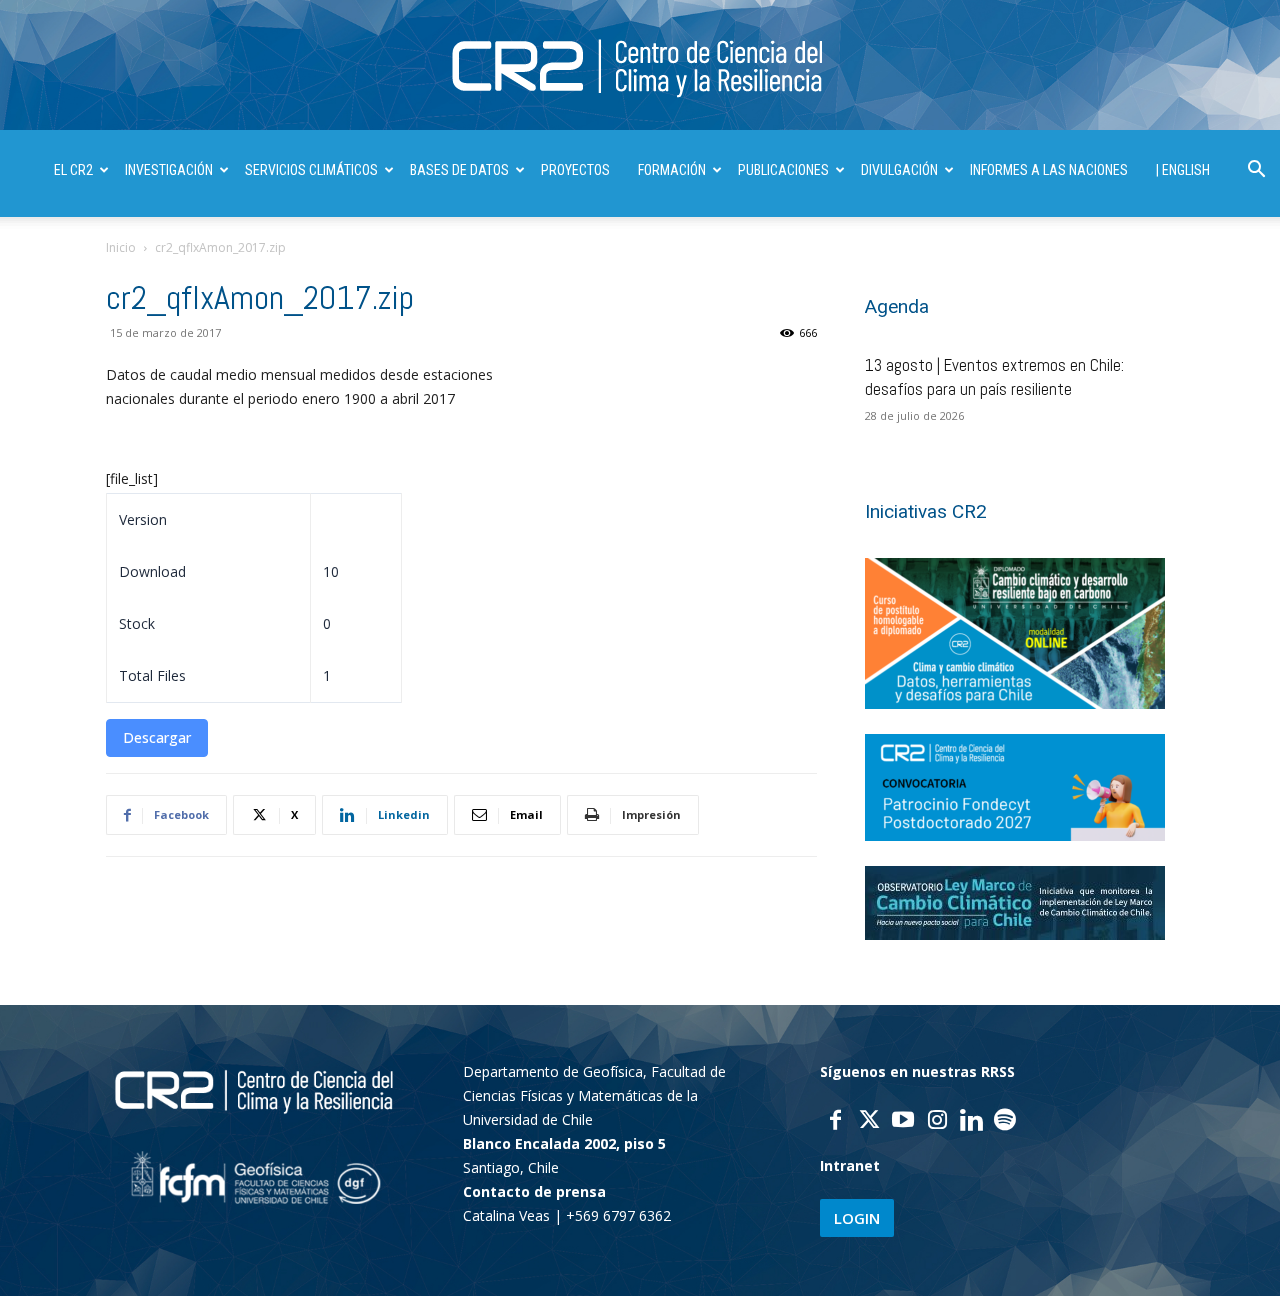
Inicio (121, 247)
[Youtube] (903, 1122)
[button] (1256, 171)
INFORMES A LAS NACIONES (1049, 170)
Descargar (157, 737)
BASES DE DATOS (459, 170)
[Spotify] (1005, 1122)
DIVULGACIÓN (899, 170)
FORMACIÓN (672, 170)
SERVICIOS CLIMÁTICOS (311, 170)
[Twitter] (869, 1122)
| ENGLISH (1183, 170)
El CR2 (73, 170)
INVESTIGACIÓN (169, 170)
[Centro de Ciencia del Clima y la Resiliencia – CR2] (640, 66)
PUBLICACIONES (783, 170)
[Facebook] (835, 1122)
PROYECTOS (575, 170)
